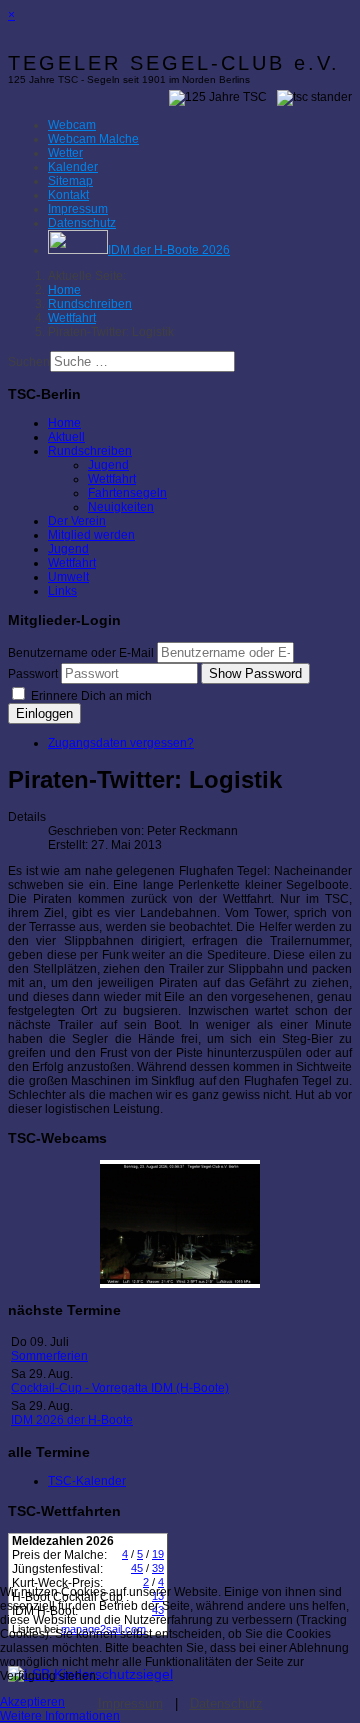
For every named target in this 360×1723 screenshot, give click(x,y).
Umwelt (68, 577)
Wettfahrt (112, 479)
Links (62, 591)
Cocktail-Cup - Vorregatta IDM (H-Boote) (120, 1388)
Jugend (108, 465)
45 (137, 1568)
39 (158, 1568)
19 (158, 1554)
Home (64, 423)
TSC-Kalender (87, 1481)
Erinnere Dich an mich (90, 696)
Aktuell (66, 437)
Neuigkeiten (121, 507)
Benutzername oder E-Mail (81, 653)
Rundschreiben (90, 451)
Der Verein (77, 521)
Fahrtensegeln (127, 493)
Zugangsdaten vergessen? (121, 743)
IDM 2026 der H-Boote (72, 1420)
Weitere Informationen (60, 1716)
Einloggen (44, 713)
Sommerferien (49, 1356)
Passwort (33, 674)
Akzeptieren (32, 1702)
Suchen (29, 362)
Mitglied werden (91, 535)
